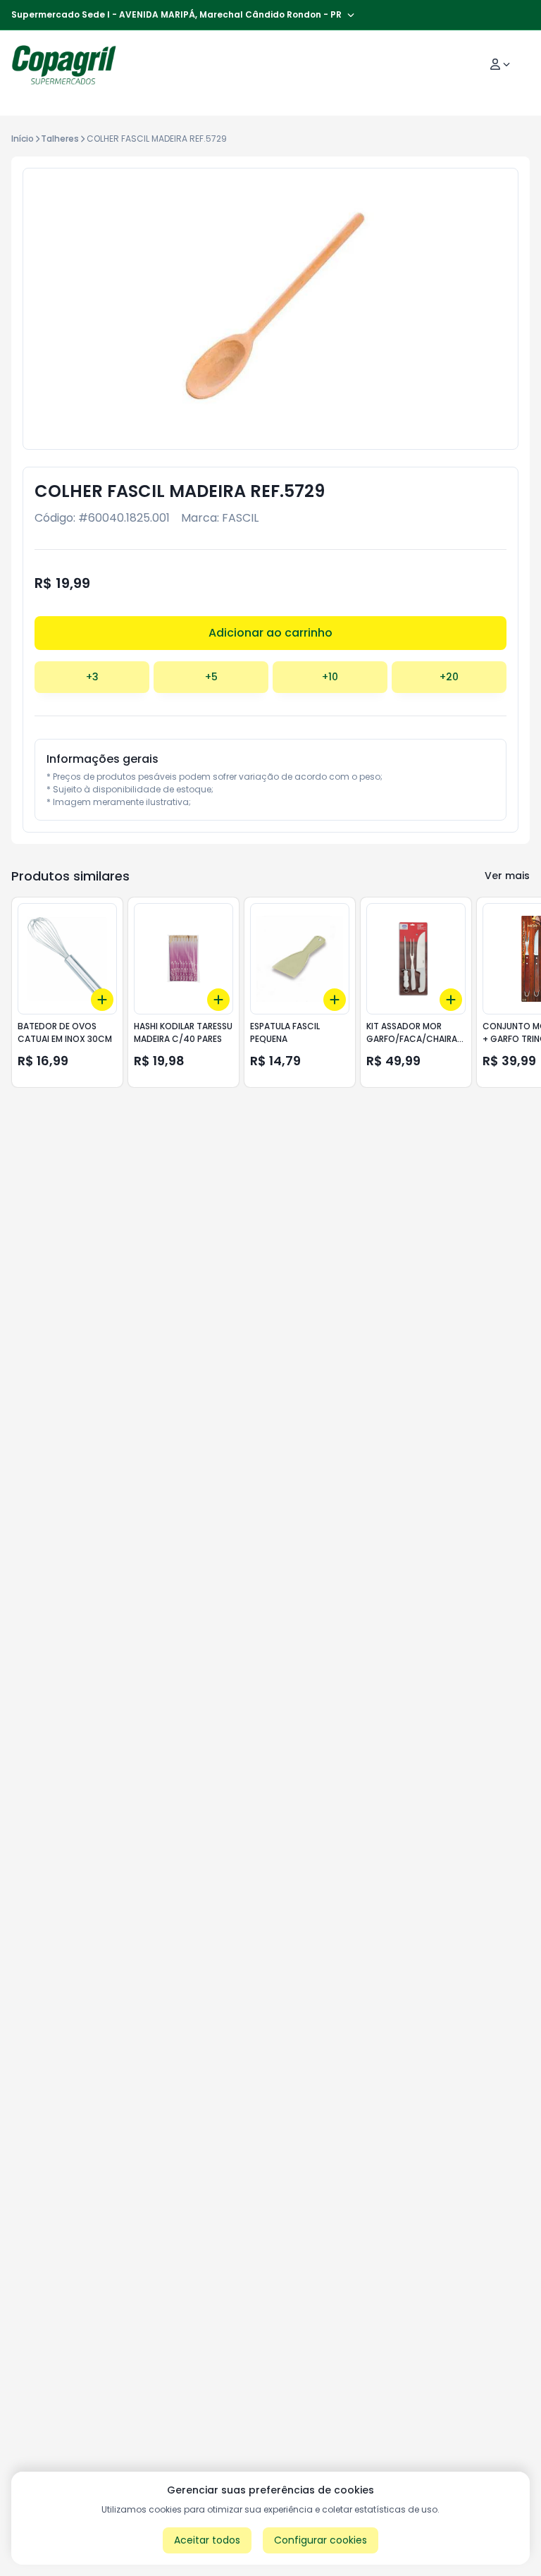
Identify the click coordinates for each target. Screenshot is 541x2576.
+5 (211, 677)
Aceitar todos (207, 2540)
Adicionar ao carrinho (270, 633)
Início (23, 139)
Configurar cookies (321, 2540)
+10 (330, 677)
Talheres (60, 139)
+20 (449, 677)
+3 (92, 677)
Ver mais (507, 876)
